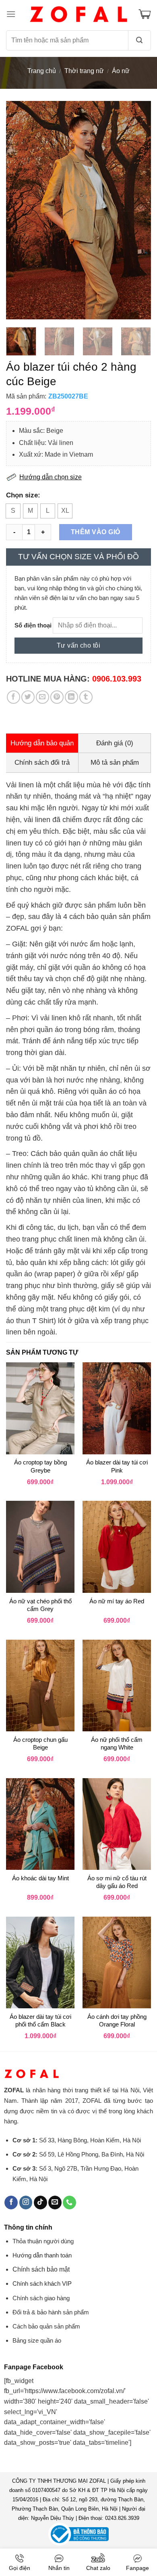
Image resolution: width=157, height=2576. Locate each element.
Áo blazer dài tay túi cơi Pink (117, 1466)
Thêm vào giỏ (96, 532)
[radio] (13, 511)
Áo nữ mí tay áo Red (117, 1601)
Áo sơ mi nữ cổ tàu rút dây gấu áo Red (117, 1882)
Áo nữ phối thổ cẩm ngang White (117, 1744)
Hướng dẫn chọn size (51, 477)
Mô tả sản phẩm (115, 763)
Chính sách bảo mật (41, 2269)
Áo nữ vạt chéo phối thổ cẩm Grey (40, 1605)
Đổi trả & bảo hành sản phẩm (51, 2312)
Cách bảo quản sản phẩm (46, 2326)
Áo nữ (121, 71)
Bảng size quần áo (37, 2340)
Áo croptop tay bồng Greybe (40, 1466)
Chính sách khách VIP (42, 2283)
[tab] (42, 743)
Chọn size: (23, 495)
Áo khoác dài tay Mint (40, 1878)
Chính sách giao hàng (41, 2298)
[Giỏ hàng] (145, 14)
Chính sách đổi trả (42, 763)
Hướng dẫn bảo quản (42, 743)
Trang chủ (42, 71)
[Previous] (19, 210)
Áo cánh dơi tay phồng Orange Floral (117, 2021)
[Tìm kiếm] (140, 40)
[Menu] (11, 14)
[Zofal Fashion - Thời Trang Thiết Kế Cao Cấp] (78, 14)
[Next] (138, 210)
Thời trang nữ (84, 71)
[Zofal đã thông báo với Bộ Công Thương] (78, 2534)
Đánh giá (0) (115, 743)
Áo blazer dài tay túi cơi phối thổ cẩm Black (40, 2021)
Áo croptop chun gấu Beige (40, 1744)
